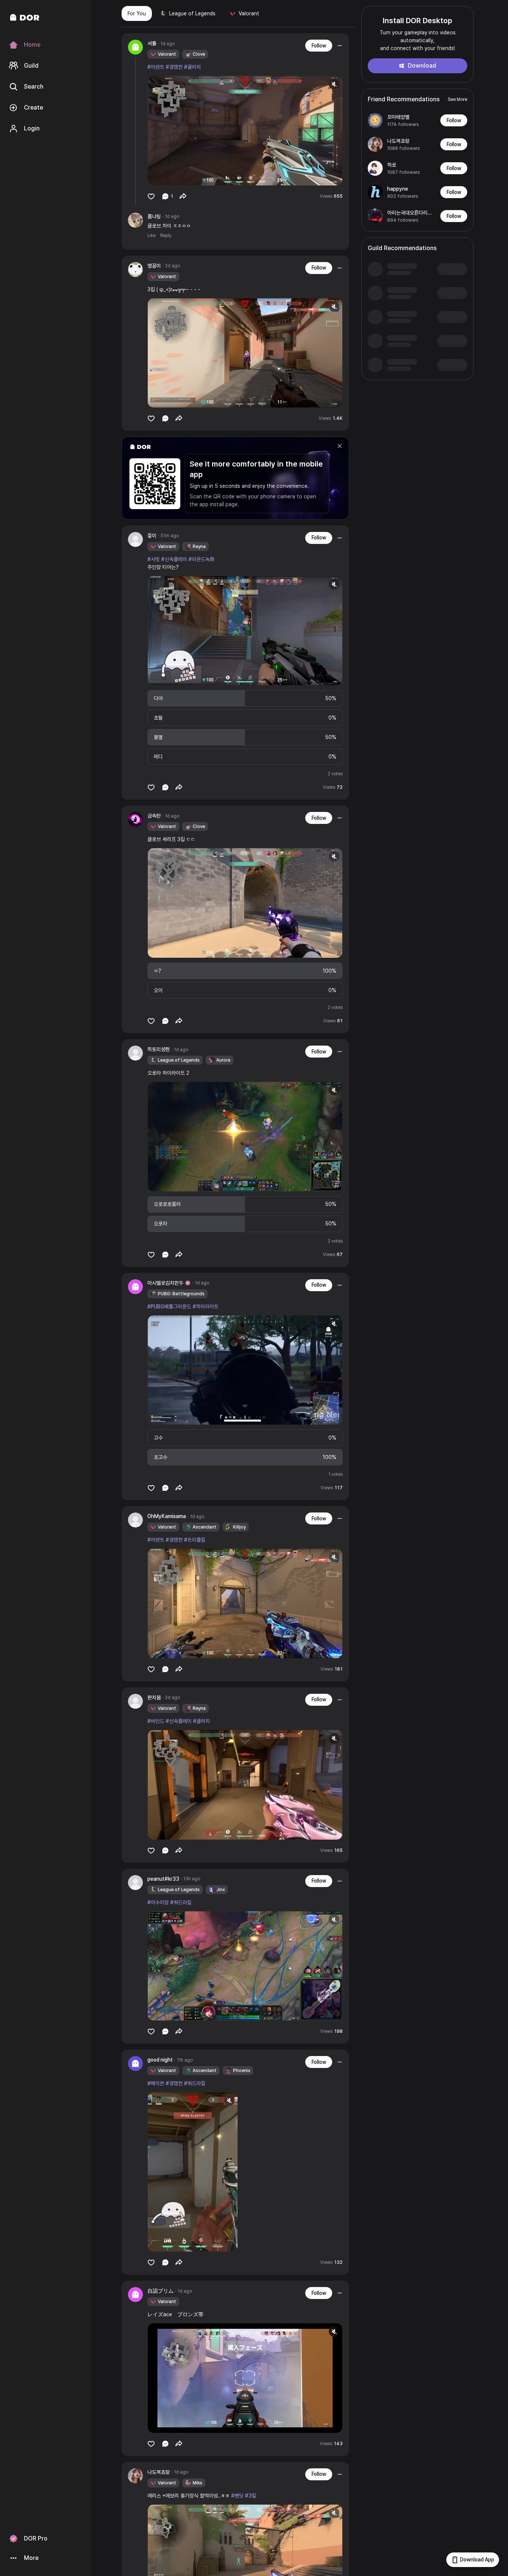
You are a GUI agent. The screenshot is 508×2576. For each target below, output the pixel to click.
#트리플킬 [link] (195, 1540)
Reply (166, 236)
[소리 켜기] (334, 84)
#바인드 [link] (156, 1721)
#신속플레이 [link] (174, 559)
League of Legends (192, 13)
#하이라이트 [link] (206, 1307)
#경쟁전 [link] (174, 67)
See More (457, 99)
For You (137, 13)
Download (422, 66)
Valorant (249, 13)
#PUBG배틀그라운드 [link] (169, 1307)
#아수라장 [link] (158, 1902)
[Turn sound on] (169, 176)
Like (152, 236)
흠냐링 (154, 216)
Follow (319, 46)
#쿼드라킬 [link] (181, 1902)
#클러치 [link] (192, 67)
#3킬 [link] (251, 2496)
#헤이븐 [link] (156, 2083)
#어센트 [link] (156, 67)
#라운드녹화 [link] (201, 559)
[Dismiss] (340, 446)
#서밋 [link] (154, 559)
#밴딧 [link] (237, 2496)
